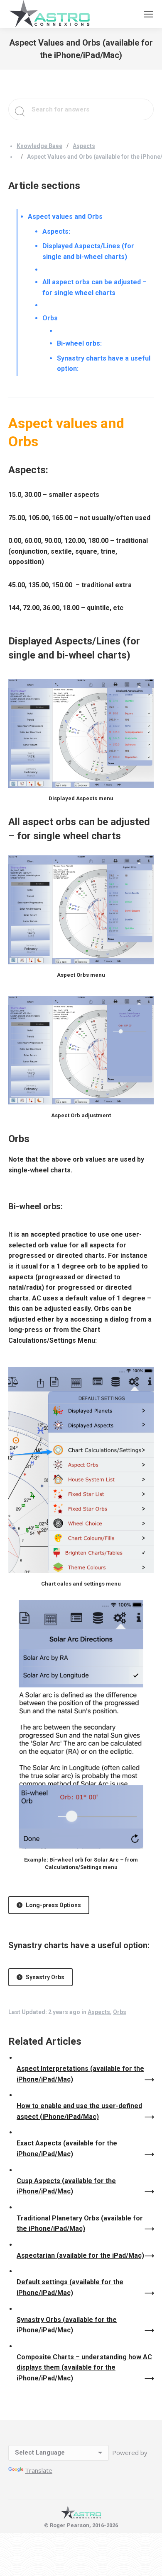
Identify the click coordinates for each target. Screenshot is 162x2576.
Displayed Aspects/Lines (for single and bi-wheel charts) (88, 251)
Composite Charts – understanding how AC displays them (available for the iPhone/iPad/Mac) (84, 2368)
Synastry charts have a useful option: (104, 364)
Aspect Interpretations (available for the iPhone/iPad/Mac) (80, 2074)
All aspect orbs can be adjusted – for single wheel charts (94, 287)
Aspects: (56, 231)
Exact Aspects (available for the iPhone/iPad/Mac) (67, 2149)
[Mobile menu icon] (149, 14)
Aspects (84, 146)
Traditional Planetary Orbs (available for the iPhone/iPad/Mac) (80, 2224)
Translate (39, 2470)
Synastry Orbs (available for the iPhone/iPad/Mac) (67, 2325)
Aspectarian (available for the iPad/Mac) (80, 2255)
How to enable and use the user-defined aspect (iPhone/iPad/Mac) (79, 2111)
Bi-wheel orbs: (79, 343)
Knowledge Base (39, 146)
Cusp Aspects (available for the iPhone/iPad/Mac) (66, 2186)
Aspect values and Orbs (65, 217)
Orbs (50, 318)
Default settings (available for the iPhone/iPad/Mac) (70, 2287)
